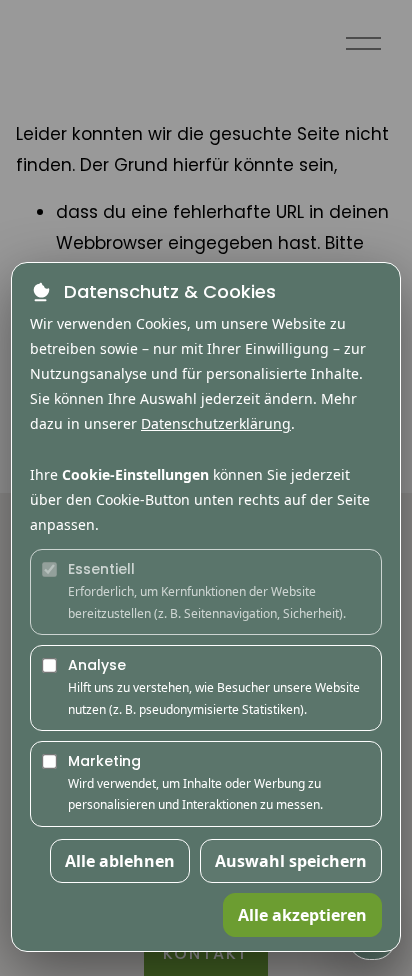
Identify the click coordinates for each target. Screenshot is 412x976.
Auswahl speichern (291, 861)
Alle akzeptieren (302, 915)
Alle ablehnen (120, 861)
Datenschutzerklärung (216, 423)
